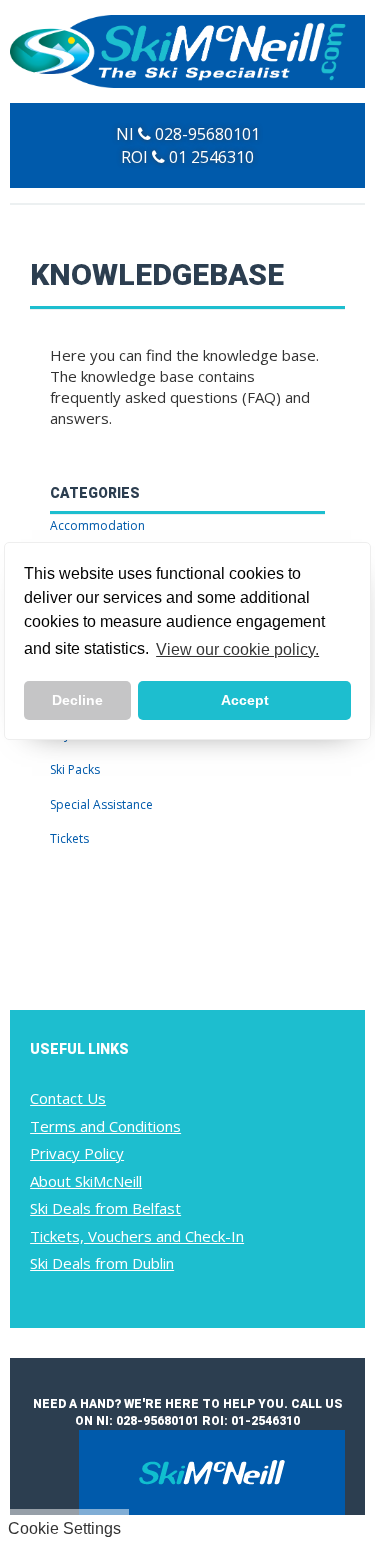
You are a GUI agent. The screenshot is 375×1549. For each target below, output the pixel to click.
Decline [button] (77, 700)
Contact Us (68, 1098)
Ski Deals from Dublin (102, 1263)
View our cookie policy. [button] (237, 649)
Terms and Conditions (105, 1126)
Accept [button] (245, 700)
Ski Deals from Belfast (105, 1208)
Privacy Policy (77, 1153)
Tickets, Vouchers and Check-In (137, 1236)
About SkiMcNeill (86, 1181)
